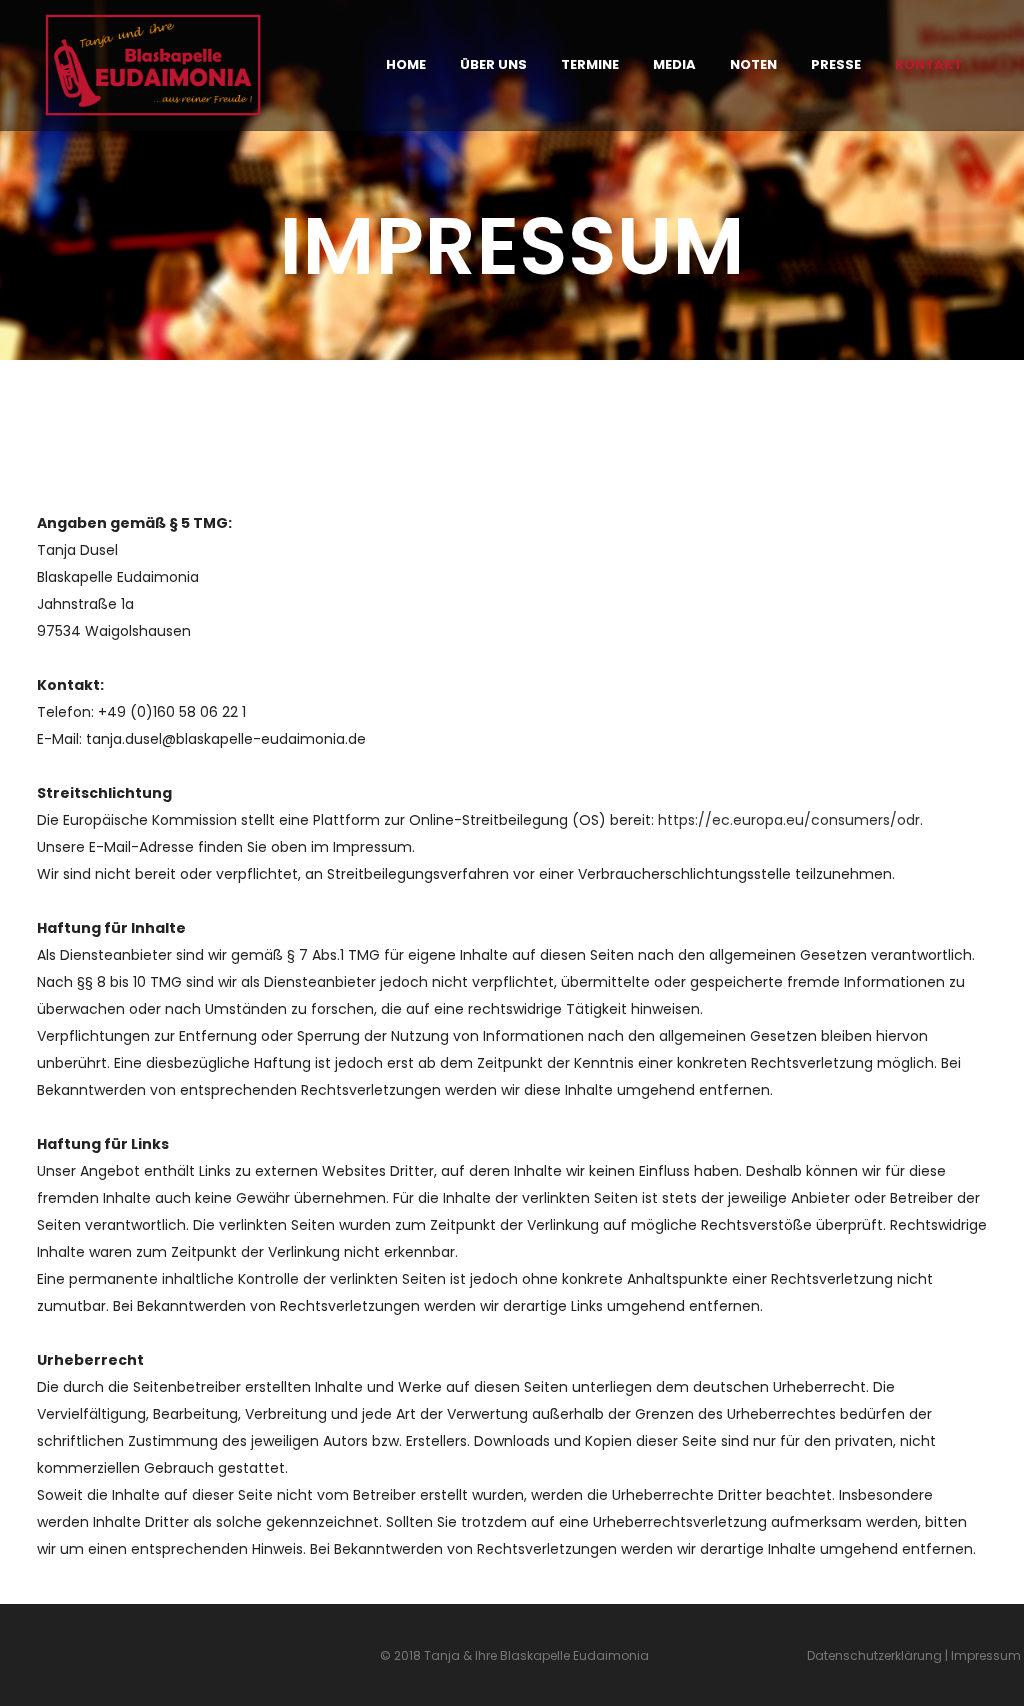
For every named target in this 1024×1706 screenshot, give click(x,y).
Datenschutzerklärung (874, 1655)
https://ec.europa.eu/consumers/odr (789, 820)
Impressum (987, 1655)
